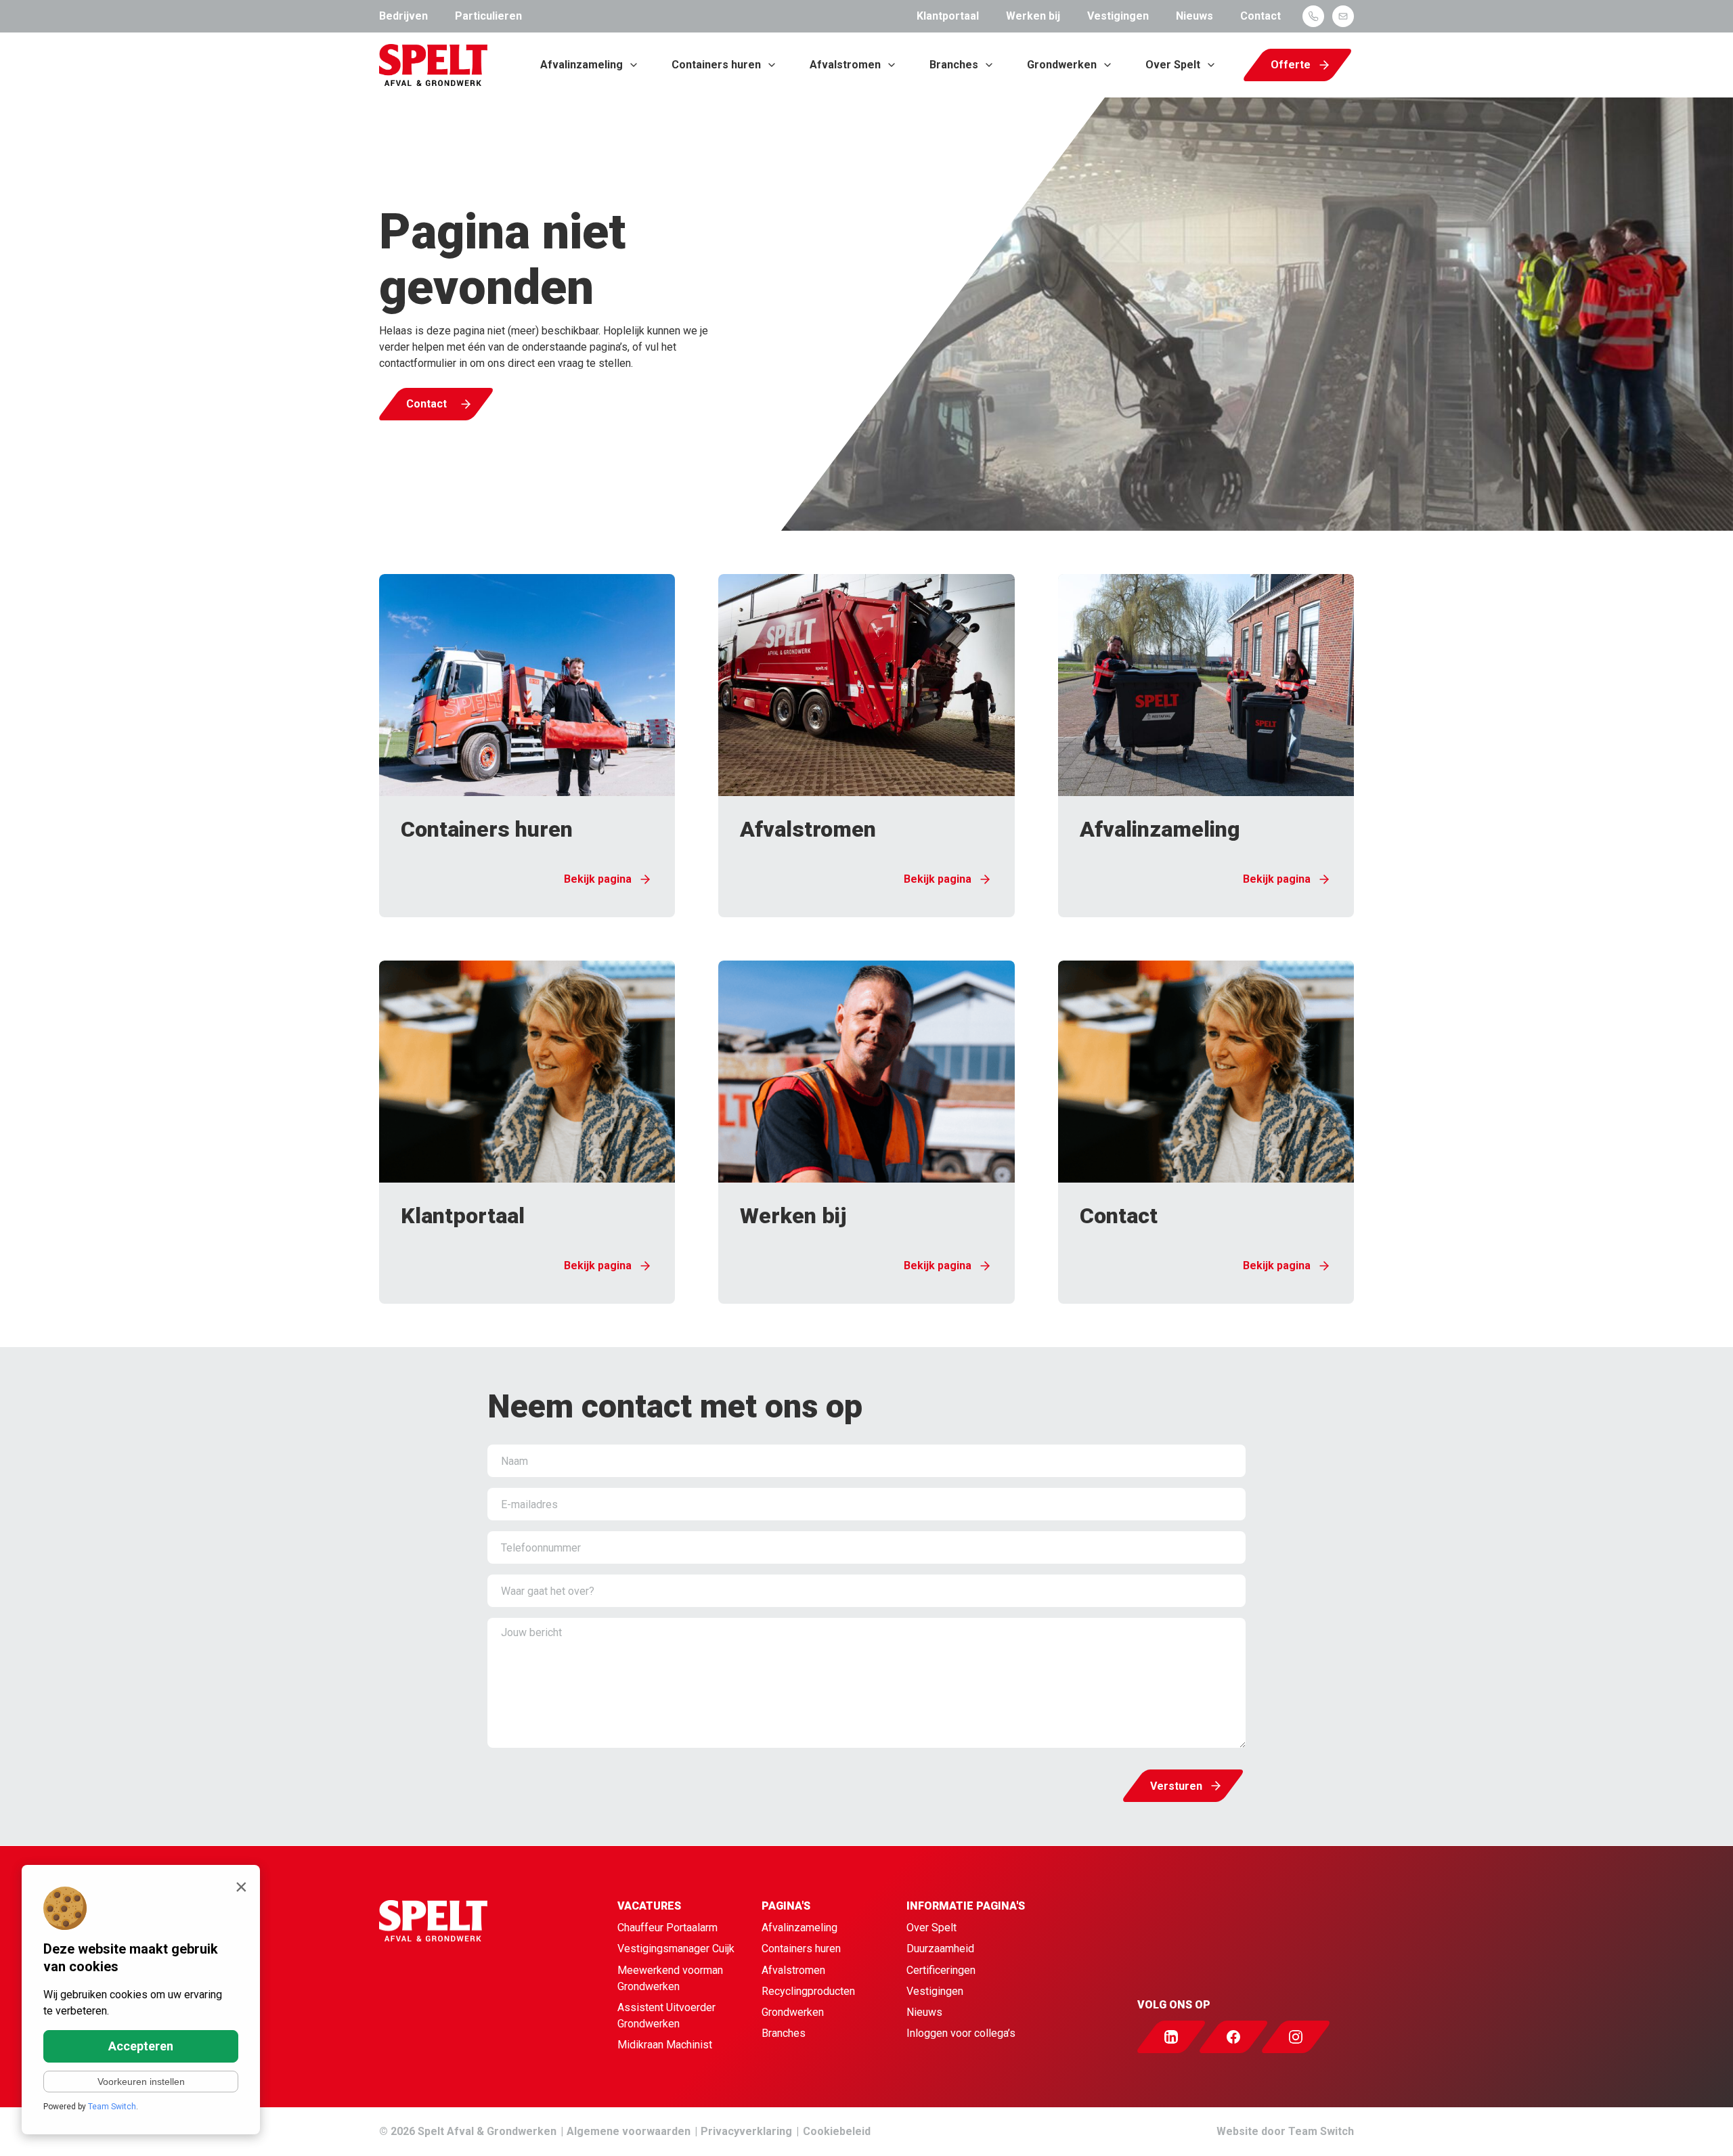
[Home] (444, 1977)
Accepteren (141, 2046)
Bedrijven (403, 16)
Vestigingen (1118, 16)
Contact (1260, 16)
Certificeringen (941, 1970)
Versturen (1176, 1786)
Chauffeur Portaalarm (667, 1928)
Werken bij (1033, 16)
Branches (954, 65)
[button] (527, 746)
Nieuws (1194, 16)
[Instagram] (1308, 2037)
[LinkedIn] (1183, 2037)
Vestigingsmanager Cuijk (676, 1949)
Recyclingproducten (808, 1991)
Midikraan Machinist (665, 2045)
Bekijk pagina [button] (598, 879)
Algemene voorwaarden (629, 2131)
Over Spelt (1173, 65)
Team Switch (1321, 2131)
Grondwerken (1062, 65)
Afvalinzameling (582, 65)
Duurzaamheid (940, 1949)
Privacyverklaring (746, 2131)
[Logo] (433, 65)
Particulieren (488, 16)
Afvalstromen (845, 65)
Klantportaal (948, 16)
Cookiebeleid (837, 2131)
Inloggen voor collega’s (961, 2033)
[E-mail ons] (1343, 16)
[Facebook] (1246, 2037)
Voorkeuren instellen (141, 2082)
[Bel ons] (1313, 16)
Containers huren (716, 65)
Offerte (1291, 65)
